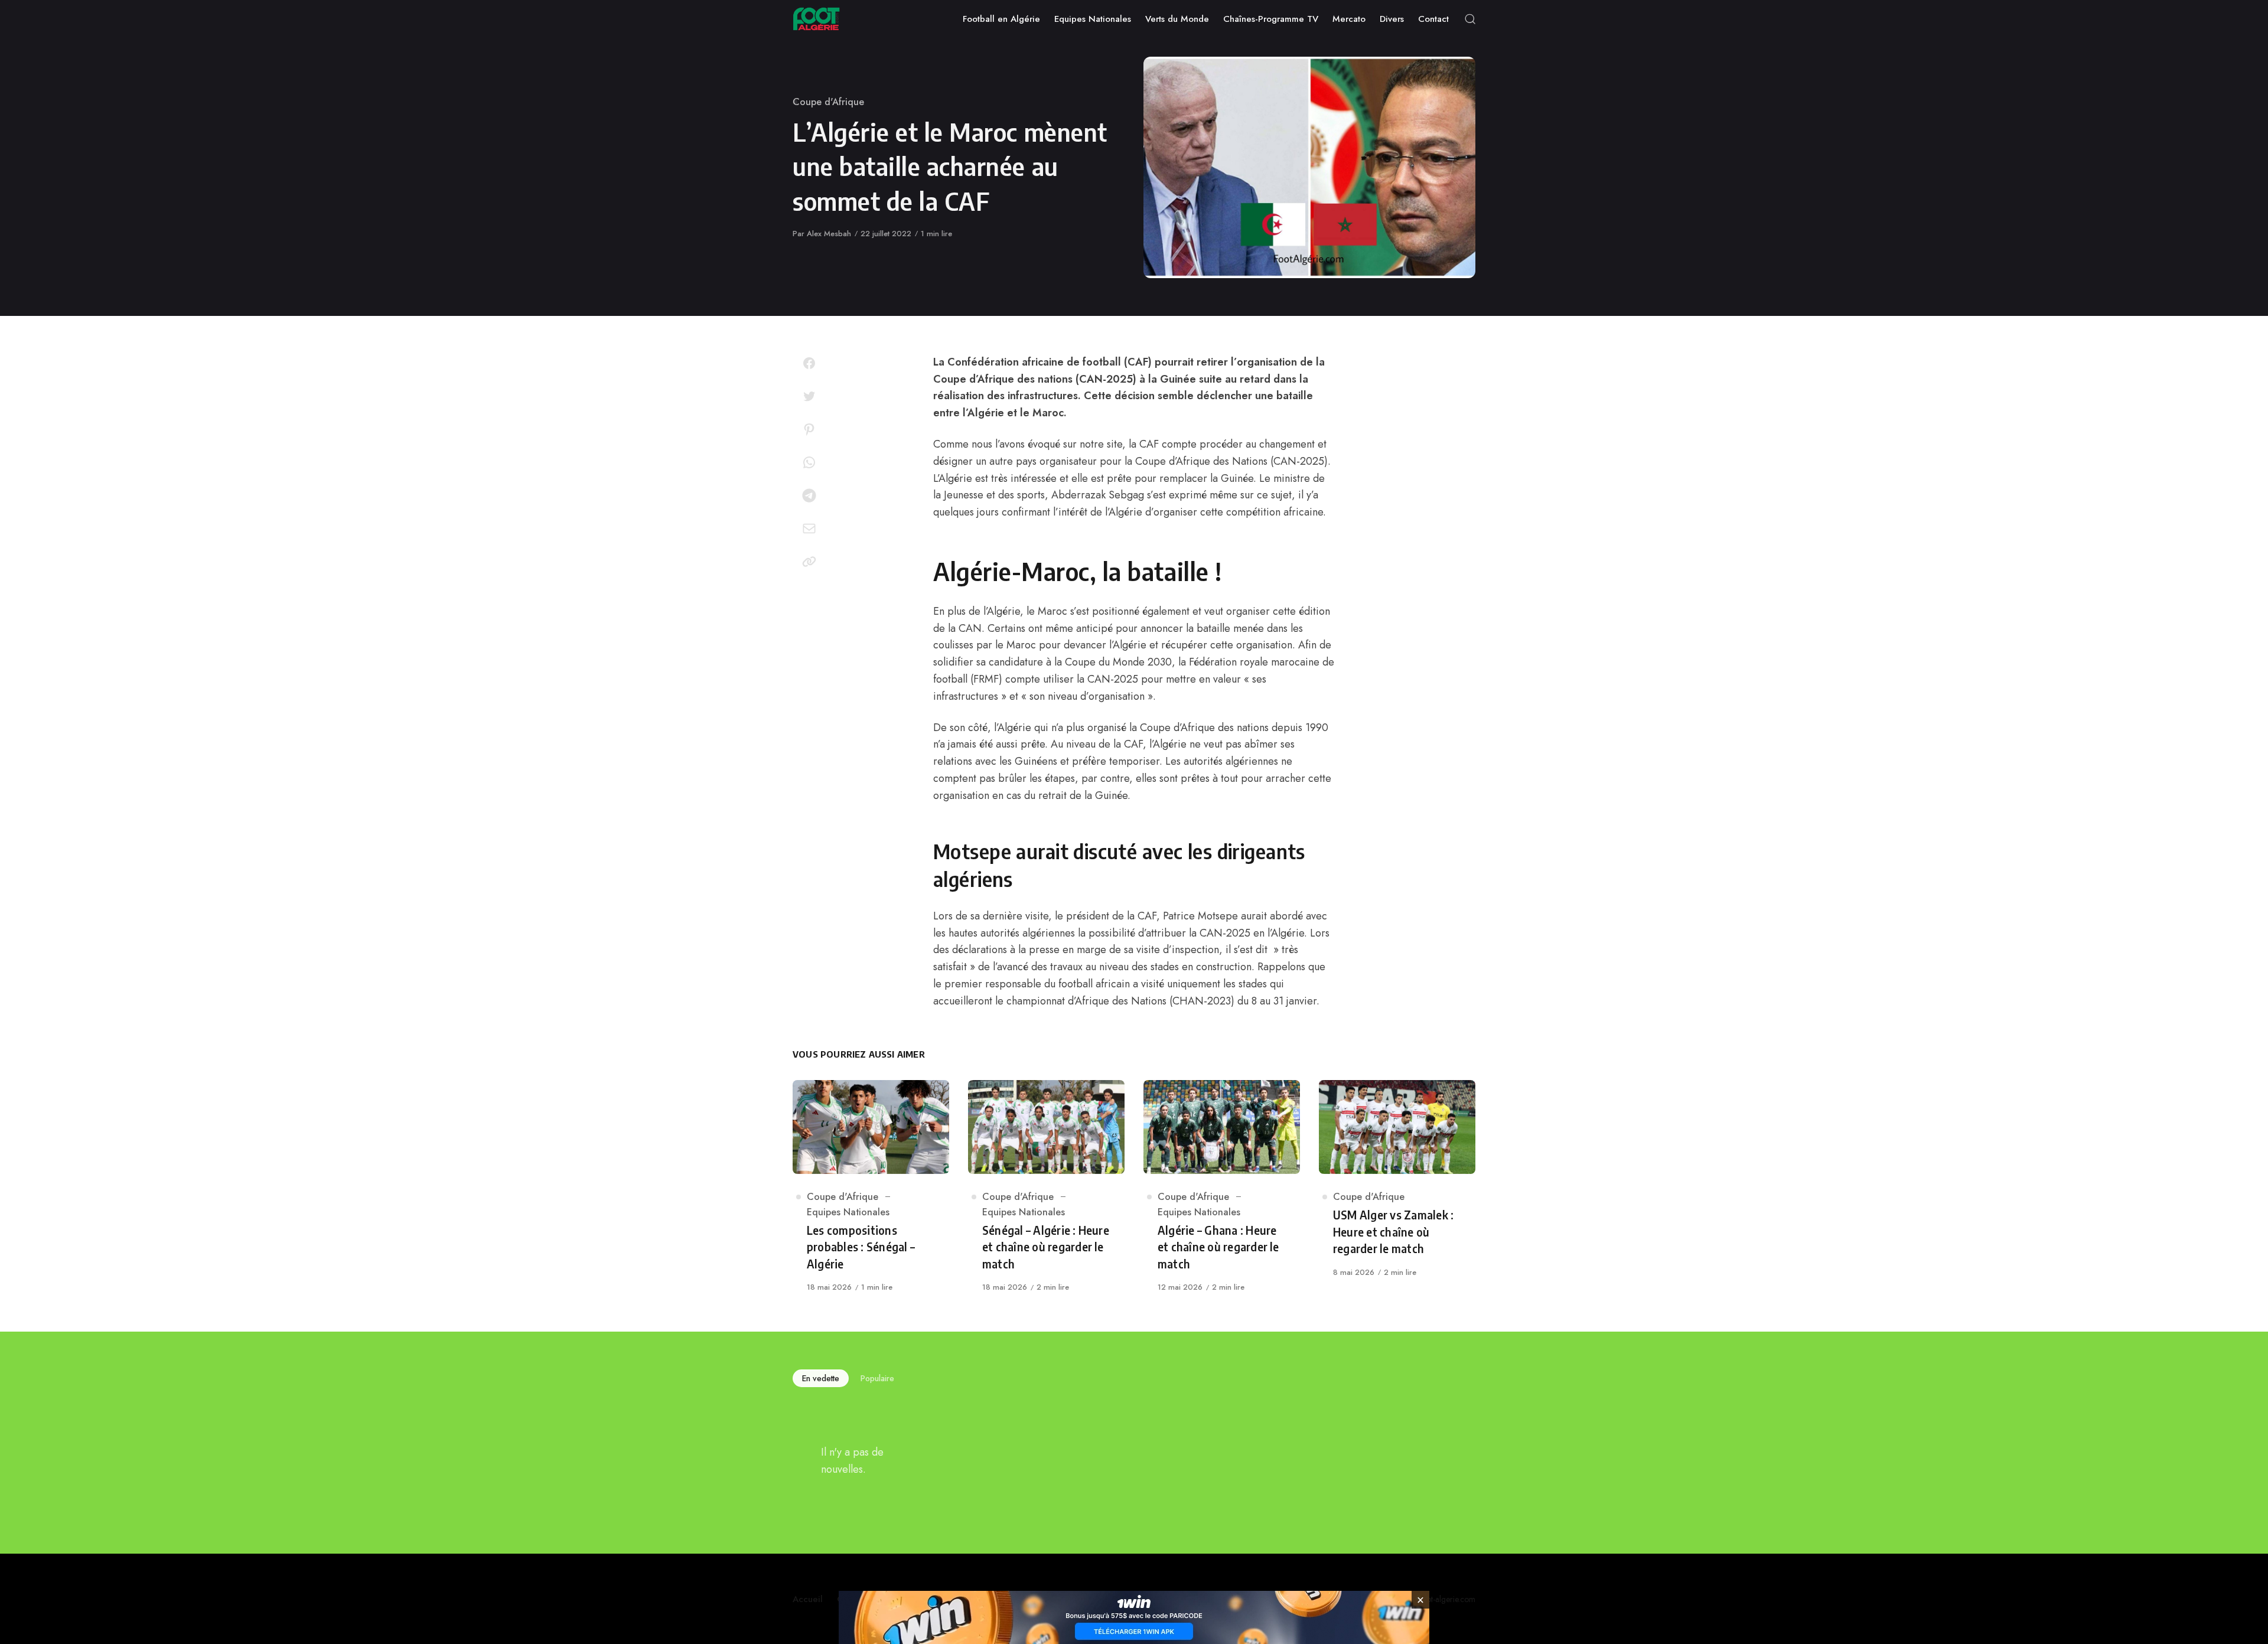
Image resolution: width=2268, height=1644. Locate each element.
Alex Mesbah (829, 234)
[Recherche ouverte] (1470, 19)
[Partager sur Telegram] (809, 495)
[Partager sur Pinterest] (809, 429)
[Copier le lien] (809, 562)
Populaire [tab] (877, 1378)
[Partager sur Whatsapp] (809, 462)
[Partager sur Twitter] (809, 396)
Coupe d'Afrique (828, 102)
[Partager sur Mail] (809, 529)
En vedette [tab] (821, 1378)
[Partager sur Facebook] (809, 363)
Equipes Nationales (848, 1212)
